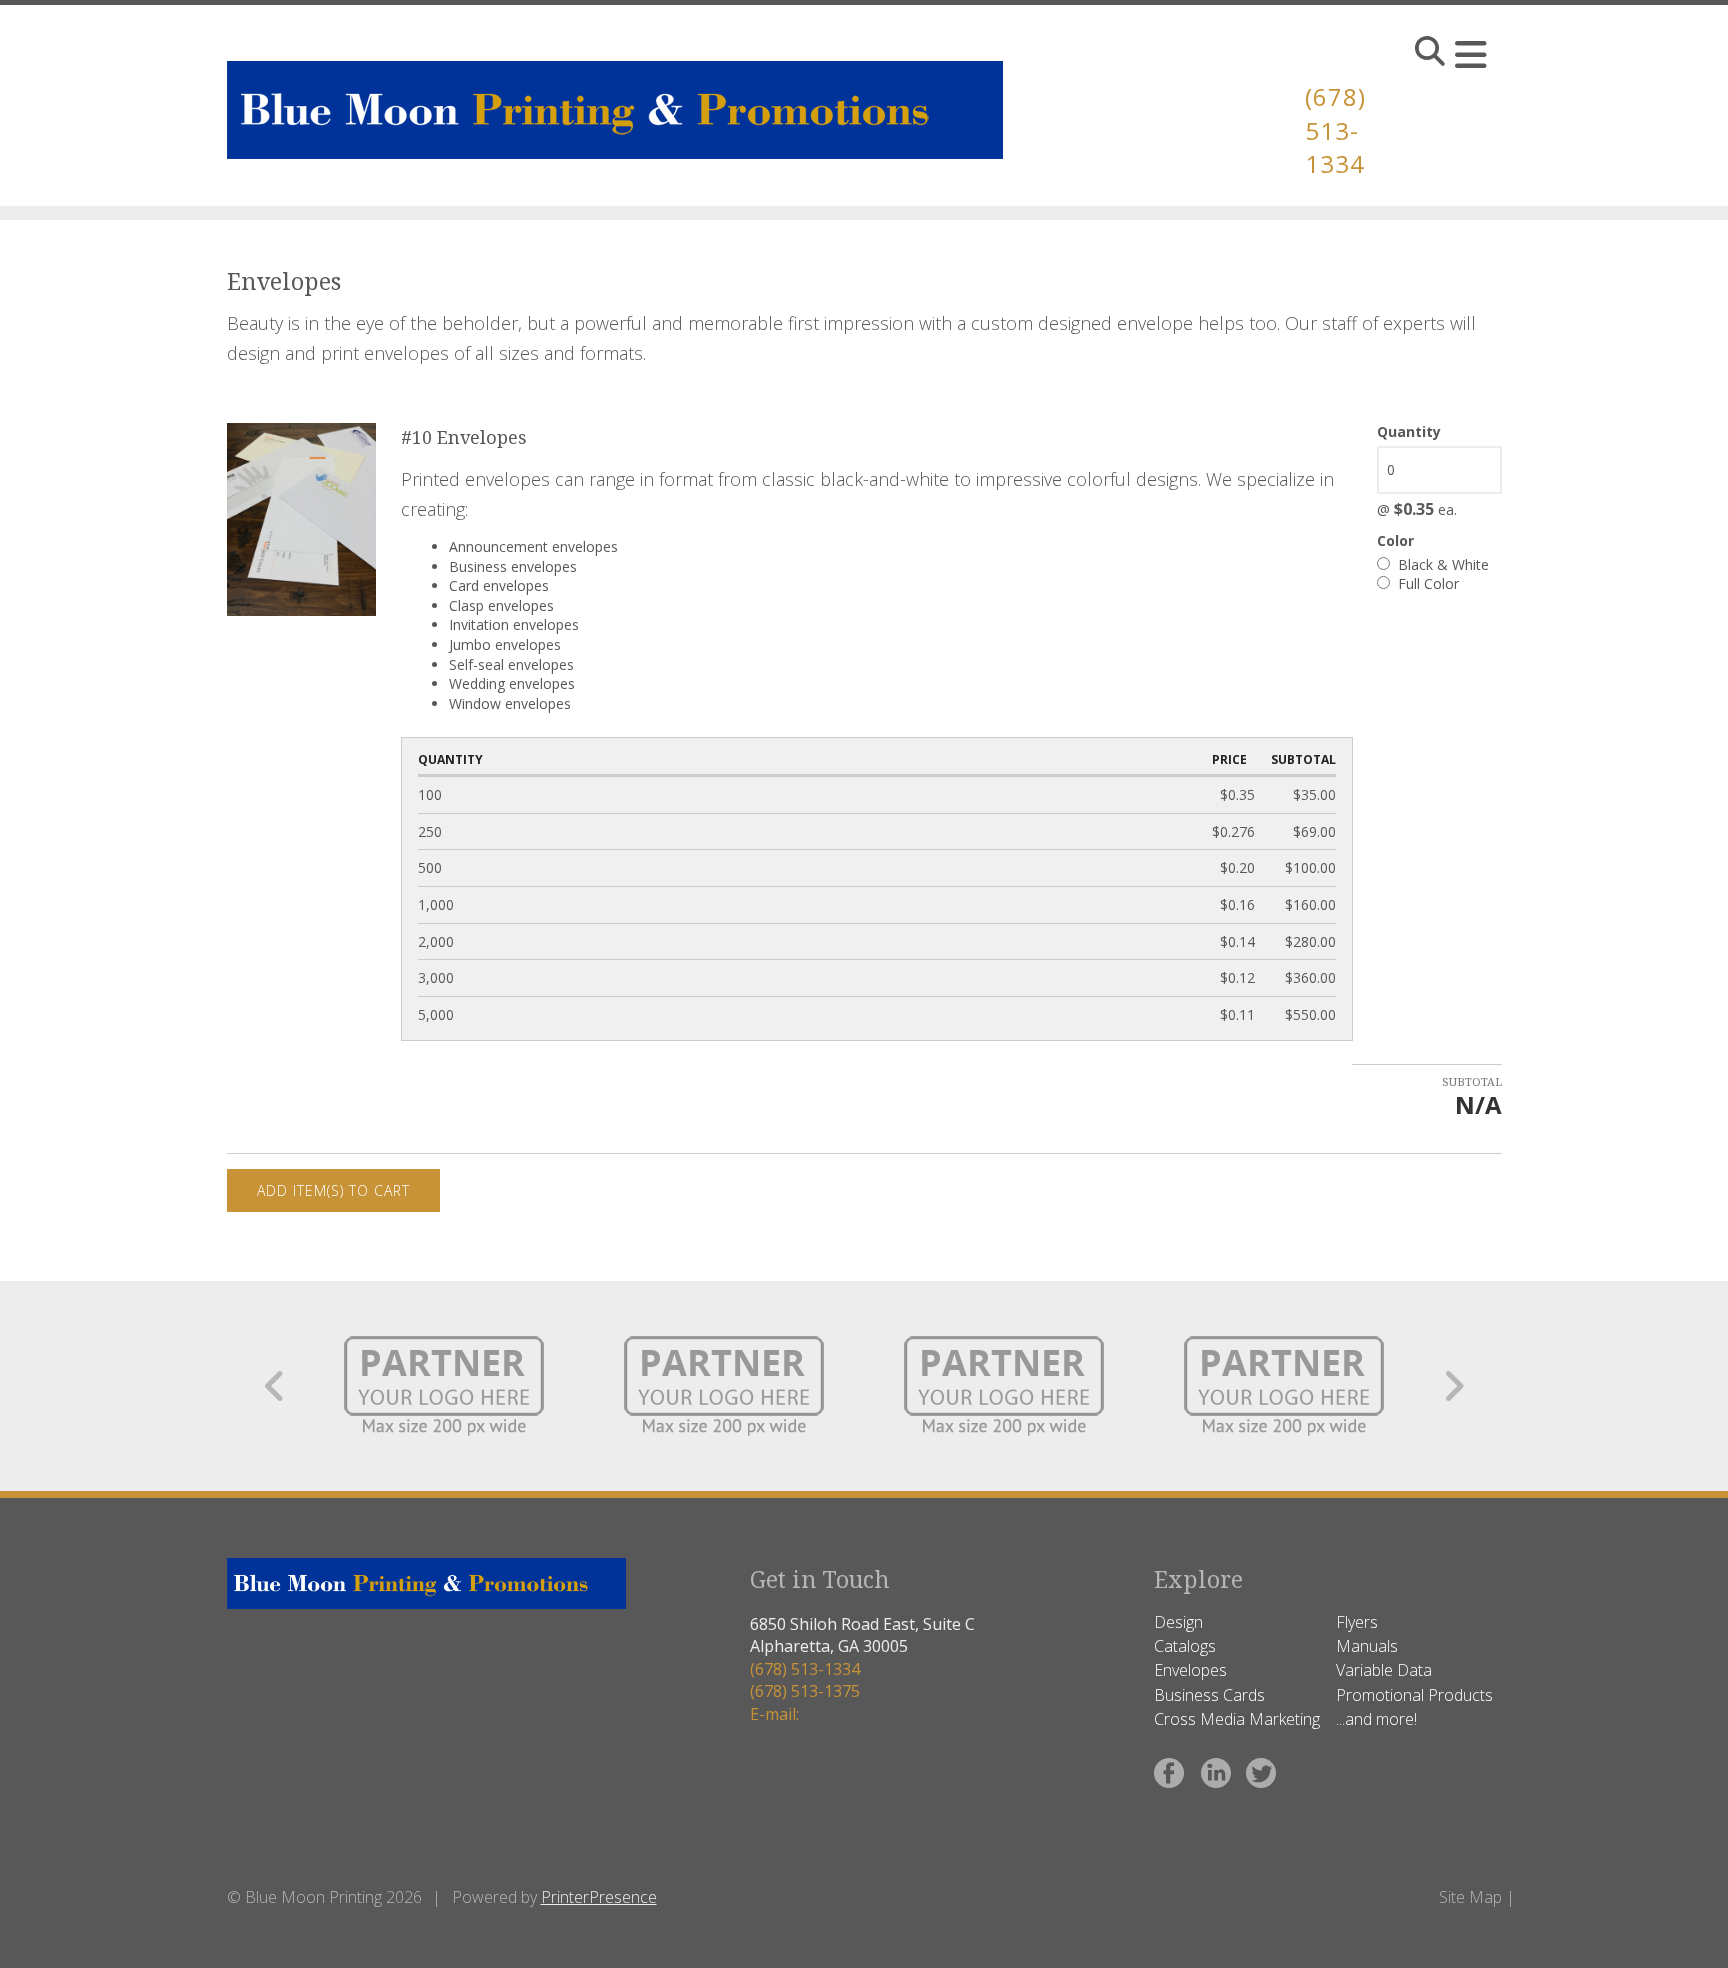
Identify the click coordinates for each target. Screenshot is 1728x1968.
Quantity (1409, 431)
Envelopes (1190, 1670)
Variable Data (1384, 1670)
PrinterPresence (599, 1897)
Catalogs (1185, 1646)
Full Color (1426, 583)
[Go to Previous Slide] (275, 1386)
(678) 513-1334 (1335, 130)
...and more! (1376, 1719)
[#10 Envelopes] (302, 518)
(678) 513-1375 (805, 1691)
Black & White (1441, 564)
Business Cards (1209, 1695)
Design (1178, 1622)
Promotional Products (1414, 1695)
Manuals (1367, 1646)
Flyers (1357, 1622)
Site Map (1470, 1897)
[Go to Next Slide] (1453, 1386)
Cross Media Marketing (1237, 1719)
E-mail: (774, 1714)
